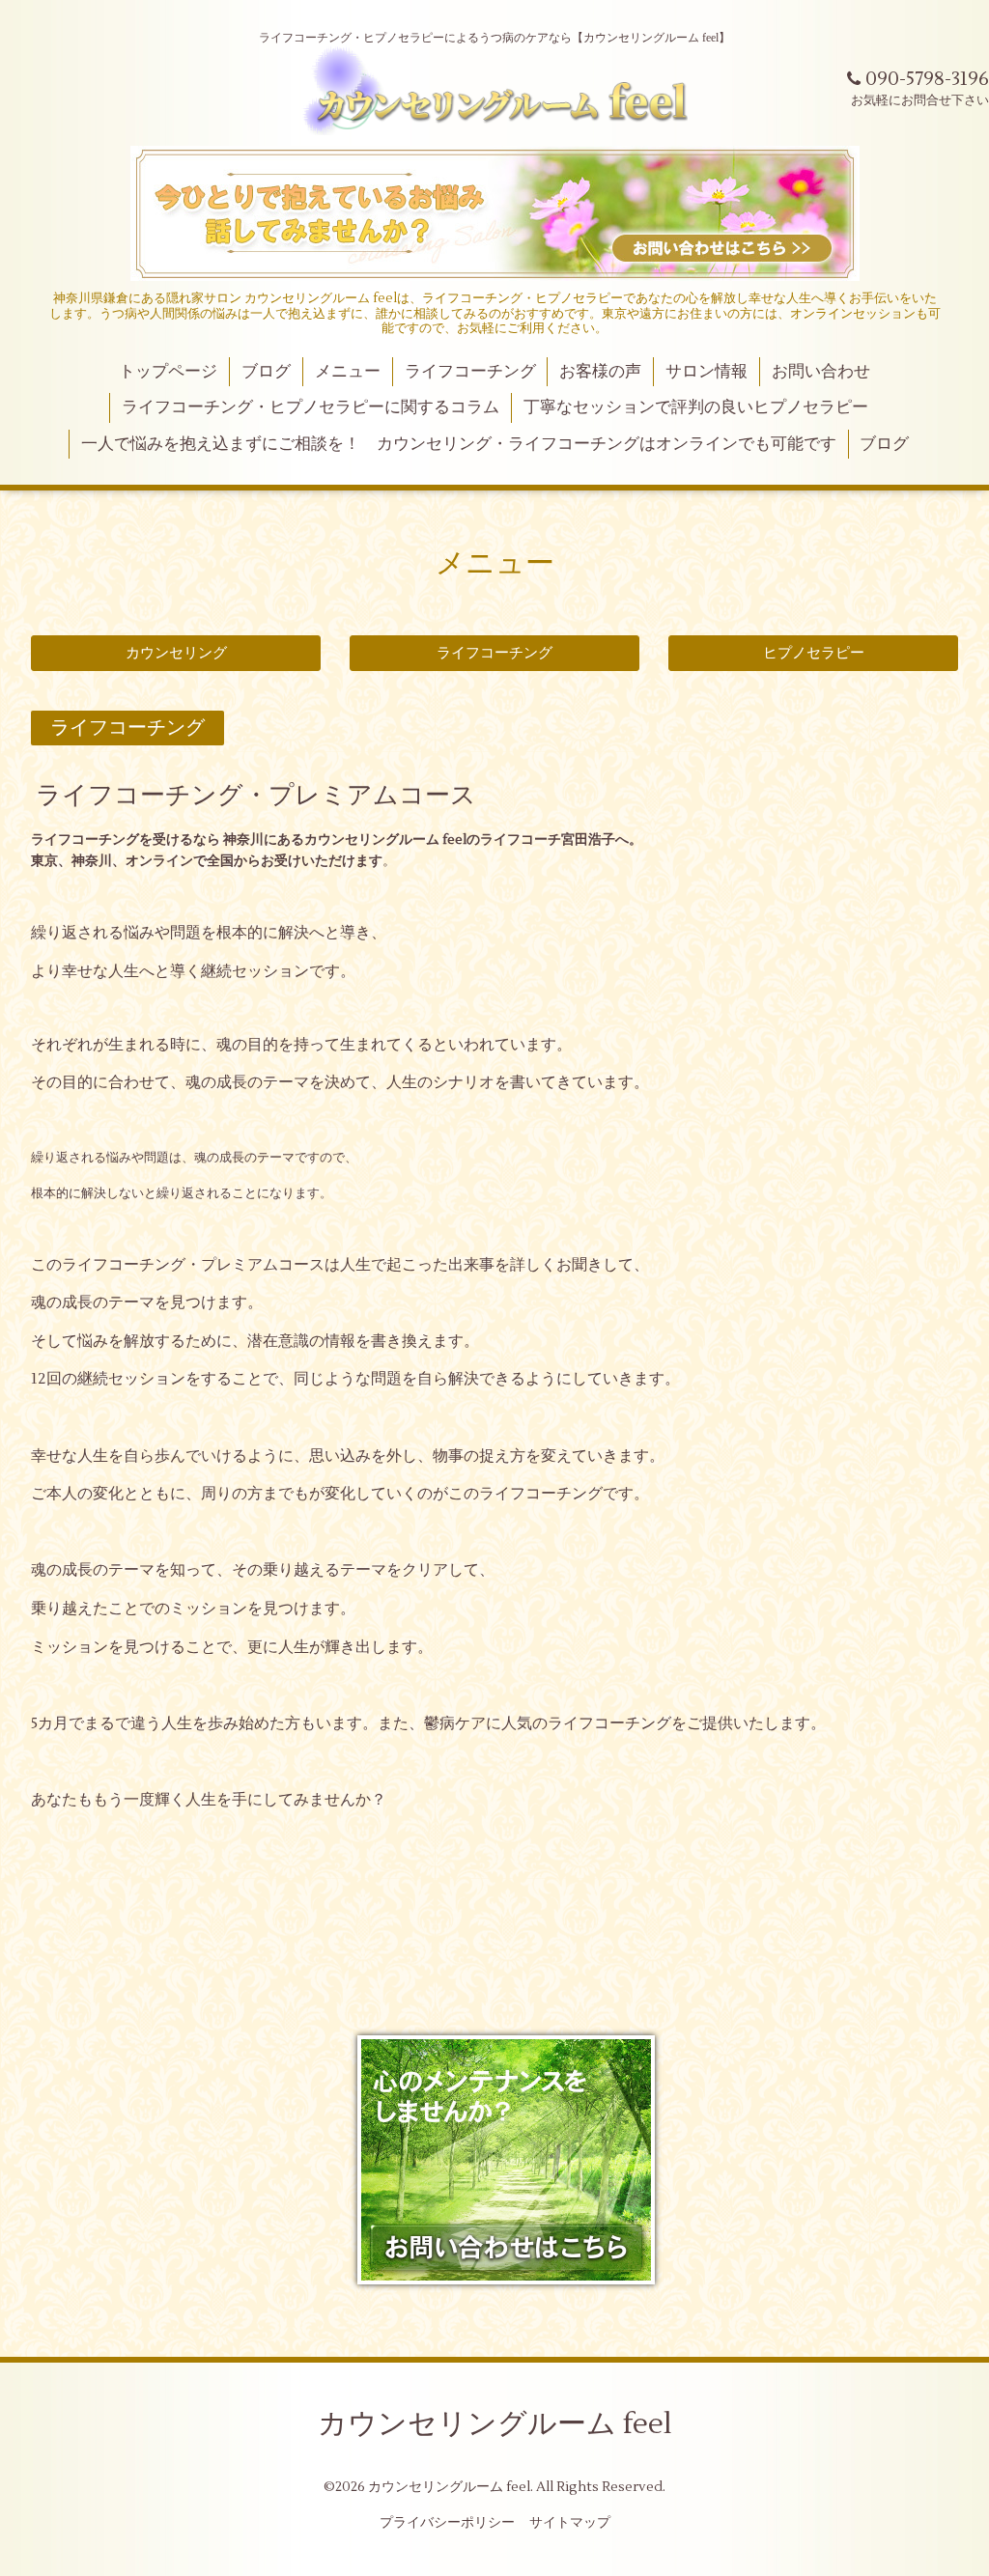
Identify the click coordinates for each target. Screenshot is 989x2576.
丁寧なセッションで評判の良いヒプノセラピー (696, 407)
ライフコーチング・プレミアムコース (256, 795)
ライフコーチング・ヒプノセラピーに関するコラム (311, 407)
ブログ (266, 372)
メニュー (348, 372)
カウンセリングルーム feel (495, 2424)
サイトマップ (570, 2523)
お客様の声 (600, 372)
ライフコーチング (470, 372)
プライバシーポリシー (447, 2523)
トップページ (168, 372)
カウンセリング (176, 653)
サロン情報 (706, 372)
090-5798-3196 (925, 79)
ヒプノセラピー (814, 653)
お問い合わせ (821, 372)
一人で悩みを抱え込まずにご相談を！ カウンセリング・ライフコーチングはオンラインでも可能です (459, 444)
